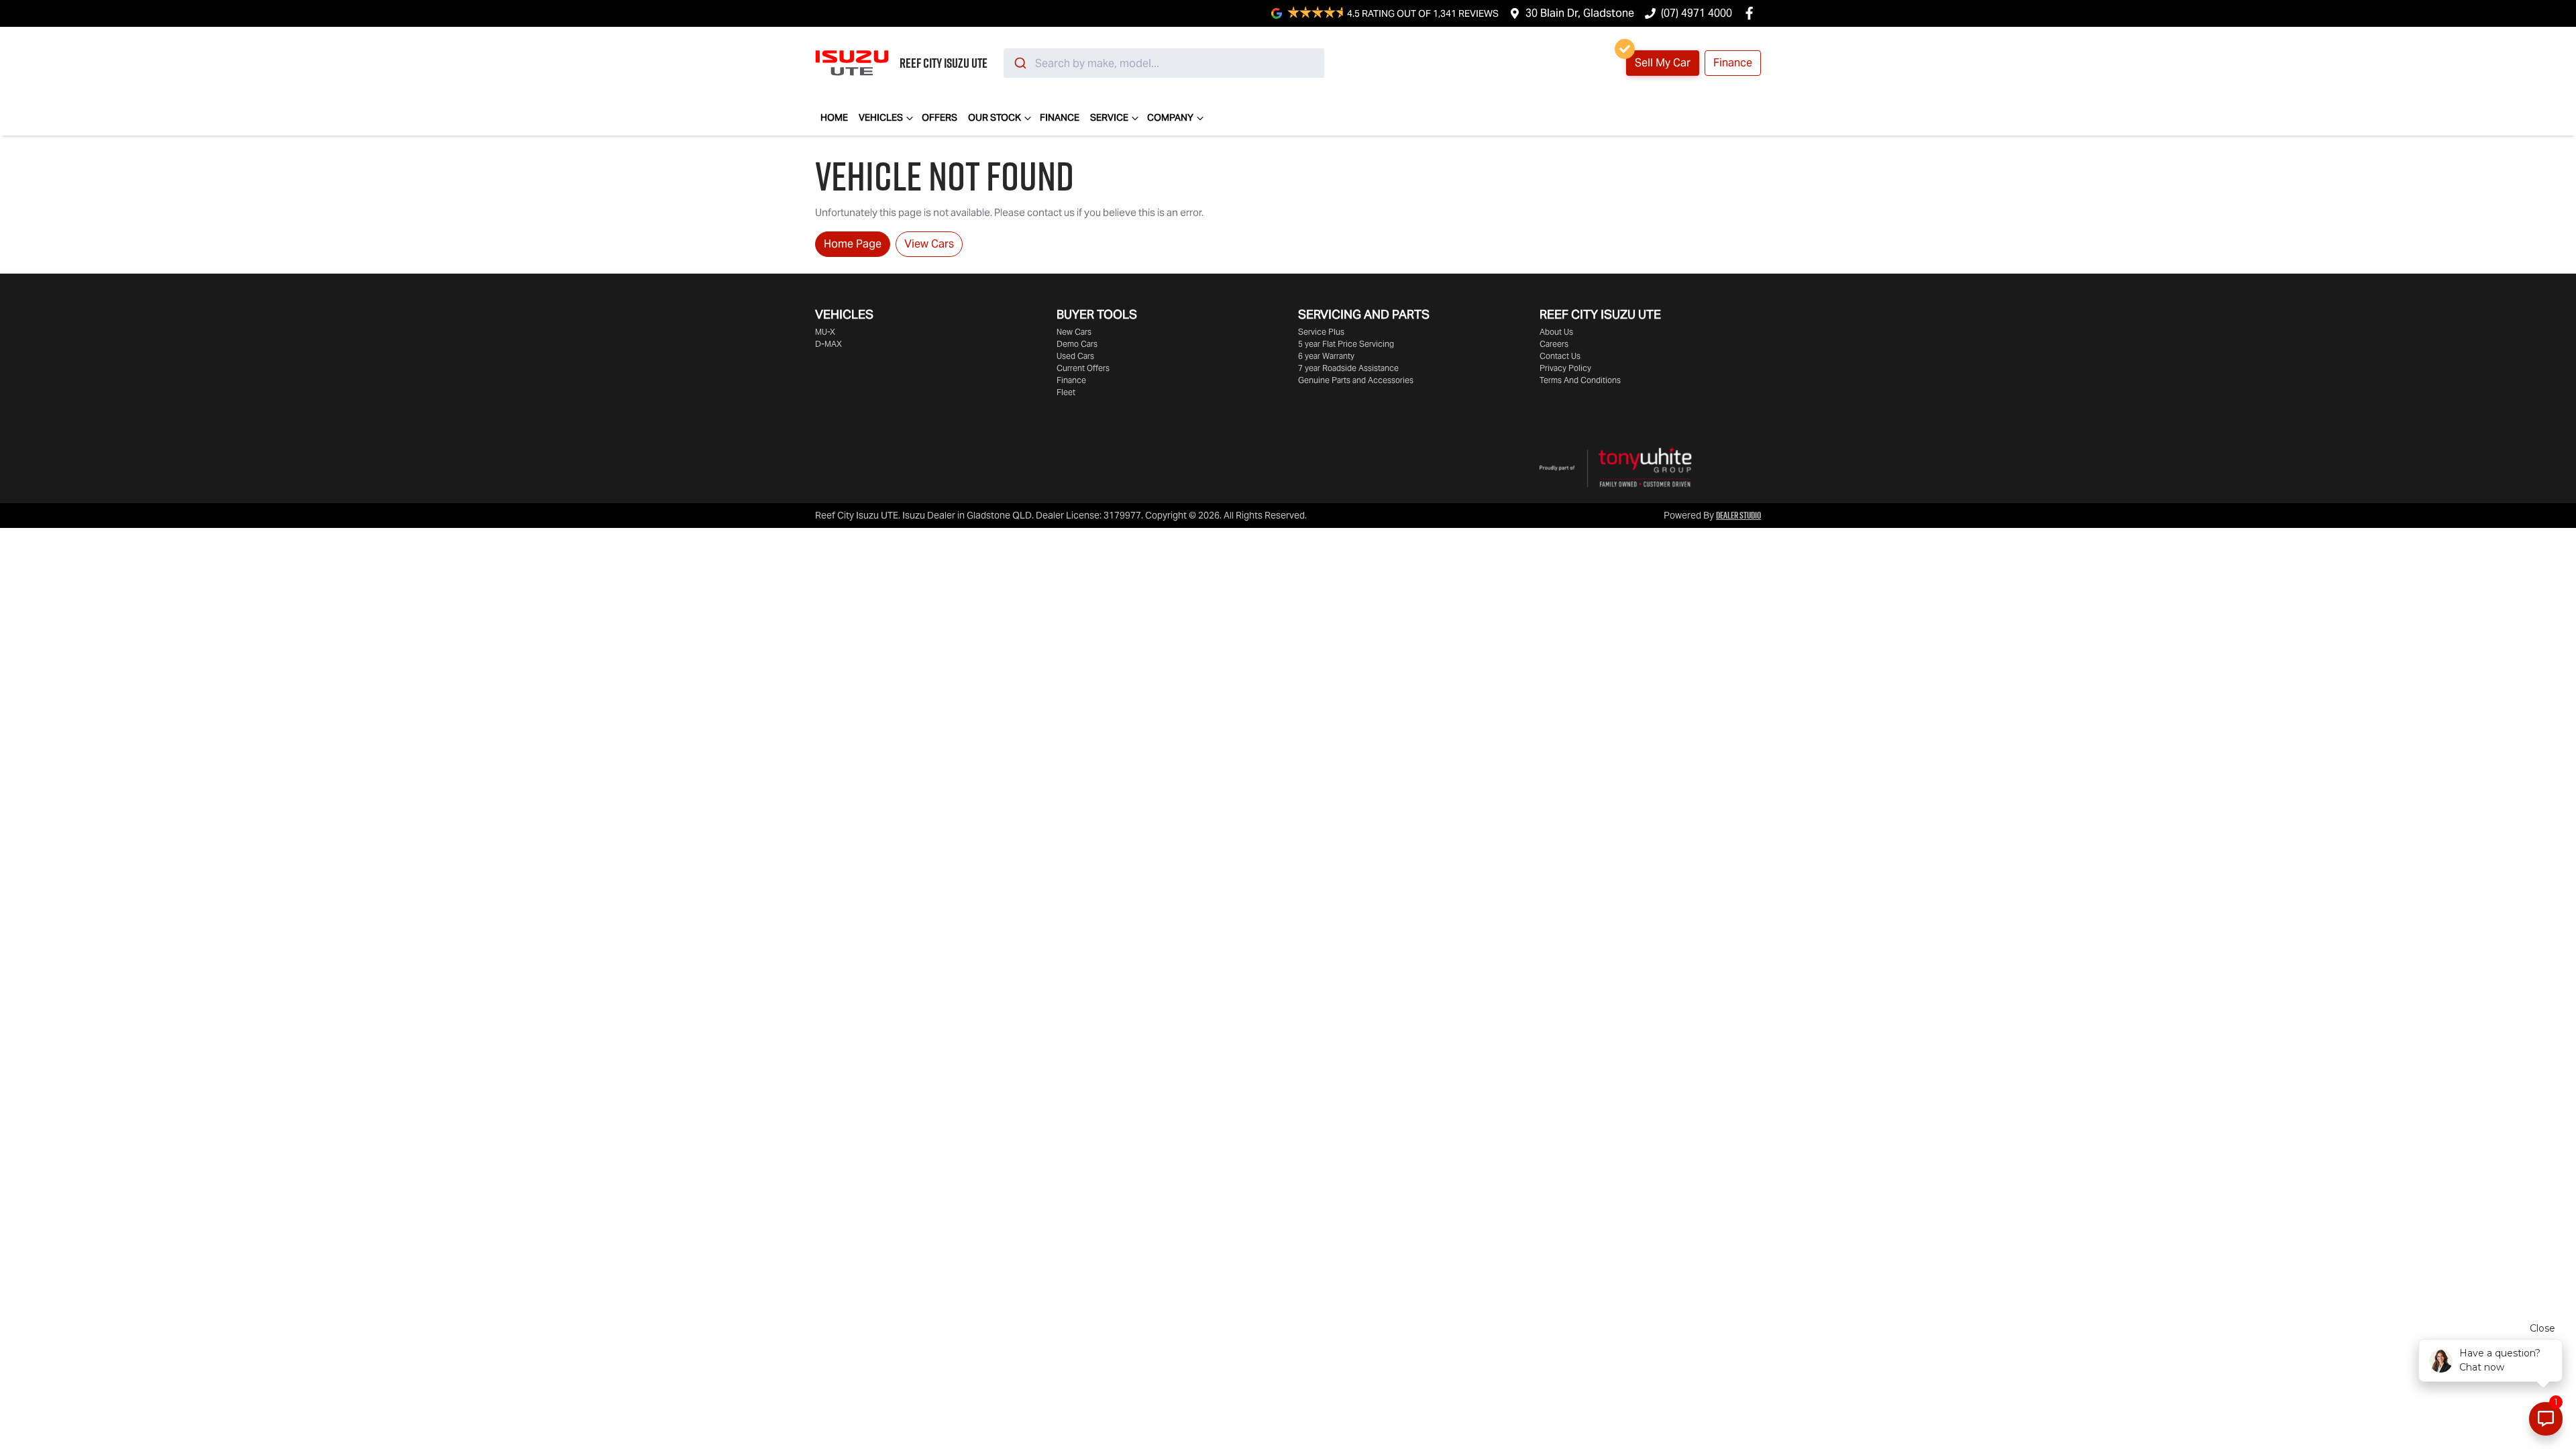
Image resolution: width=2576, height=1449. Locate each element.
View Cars (929, 244)
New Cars (1074, 332)
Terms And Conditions (1580, 380)
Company (1170, 117)
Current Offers (1083, 368)
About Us (1556, 332)
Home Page (853, 244)
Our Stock (995, 117)
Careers (1554, 344)
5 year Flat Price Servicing (1346, 344)
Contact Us (1560, 356)
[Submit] (1019, 63)
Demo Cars (1077, 344)
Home (834, 117)
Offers (940, 117)
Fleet (1066, 392)
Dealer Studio (1738, 515)
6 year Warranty (1326, 356)
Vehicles (881, 117)
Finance (1733, 63)
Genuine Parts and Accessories (1356, 380)
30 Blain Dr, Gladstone (1580, 13)
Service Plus (1321, 332)
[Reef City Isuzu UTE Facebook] (1752, 13)
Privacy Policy (1565, 368)
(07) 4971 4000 (1697, 13)
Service (1109, 117)
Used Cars (1075, 356)
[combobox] (1164, 63)
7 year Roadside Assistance (1348, 368)
